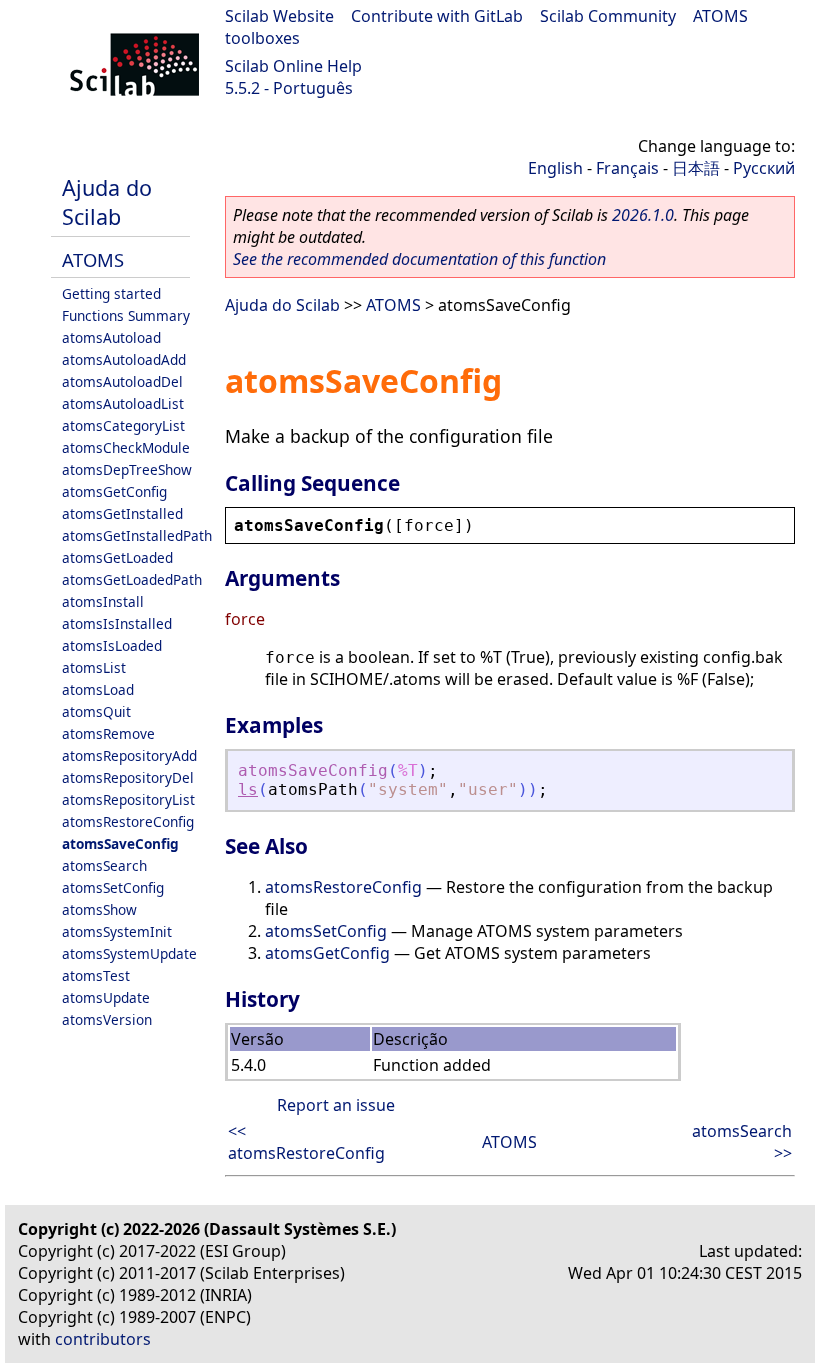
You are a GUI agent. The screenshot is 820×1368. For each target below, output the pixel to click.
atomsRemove (108, 733)
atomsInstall (103, 601)
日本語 (696, 168)
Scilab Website (279, 16)
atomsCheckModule (126, 447)
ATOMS (93, 259)
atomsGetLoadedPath (132, 579)
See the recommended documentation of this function (419, 259)
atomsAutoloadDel (122, 381)
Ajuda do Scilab (107, 202)
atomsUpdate (106, 997)
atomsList (94, 667)
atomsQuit (96, 711)
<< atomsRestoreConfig (306, 1142)
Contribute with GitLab (437, 16)
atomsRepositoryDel (128, 777)
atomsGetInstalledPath (137, 535)
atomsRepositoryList (128, 799)
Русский (764, 168)
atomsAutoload (111, 337)
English (555, 168)
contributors (103, 1339)
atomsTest (96, 975)
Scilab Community (608, 16)
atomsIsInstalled (117, 623)
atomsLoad (98, 689)
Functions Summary (126, 315)
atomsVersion (107, 1019)
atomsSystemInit (117, 931)
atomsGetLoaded (117, 557)
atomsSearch (104, 865)
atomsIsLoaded (112, 645)
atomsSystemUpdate (129, 953)
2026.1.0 (643, 215)
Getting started (111, 293)
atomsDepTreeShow (127, 469)
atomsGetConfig (114, 491)
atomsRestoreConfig (128, 821)
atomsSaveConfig (120, 843)
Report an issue (336, 1105)
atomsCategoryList (123, 425)
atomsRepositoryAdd (129, 755)
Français (627, 168)
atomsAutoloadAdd (124, 359)
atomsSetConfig (113, 887)
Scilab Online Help (293, 66)
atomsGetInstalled (122, 513)
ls (248, 789)
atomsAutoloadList (123, 403)
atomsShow (99, 909)
